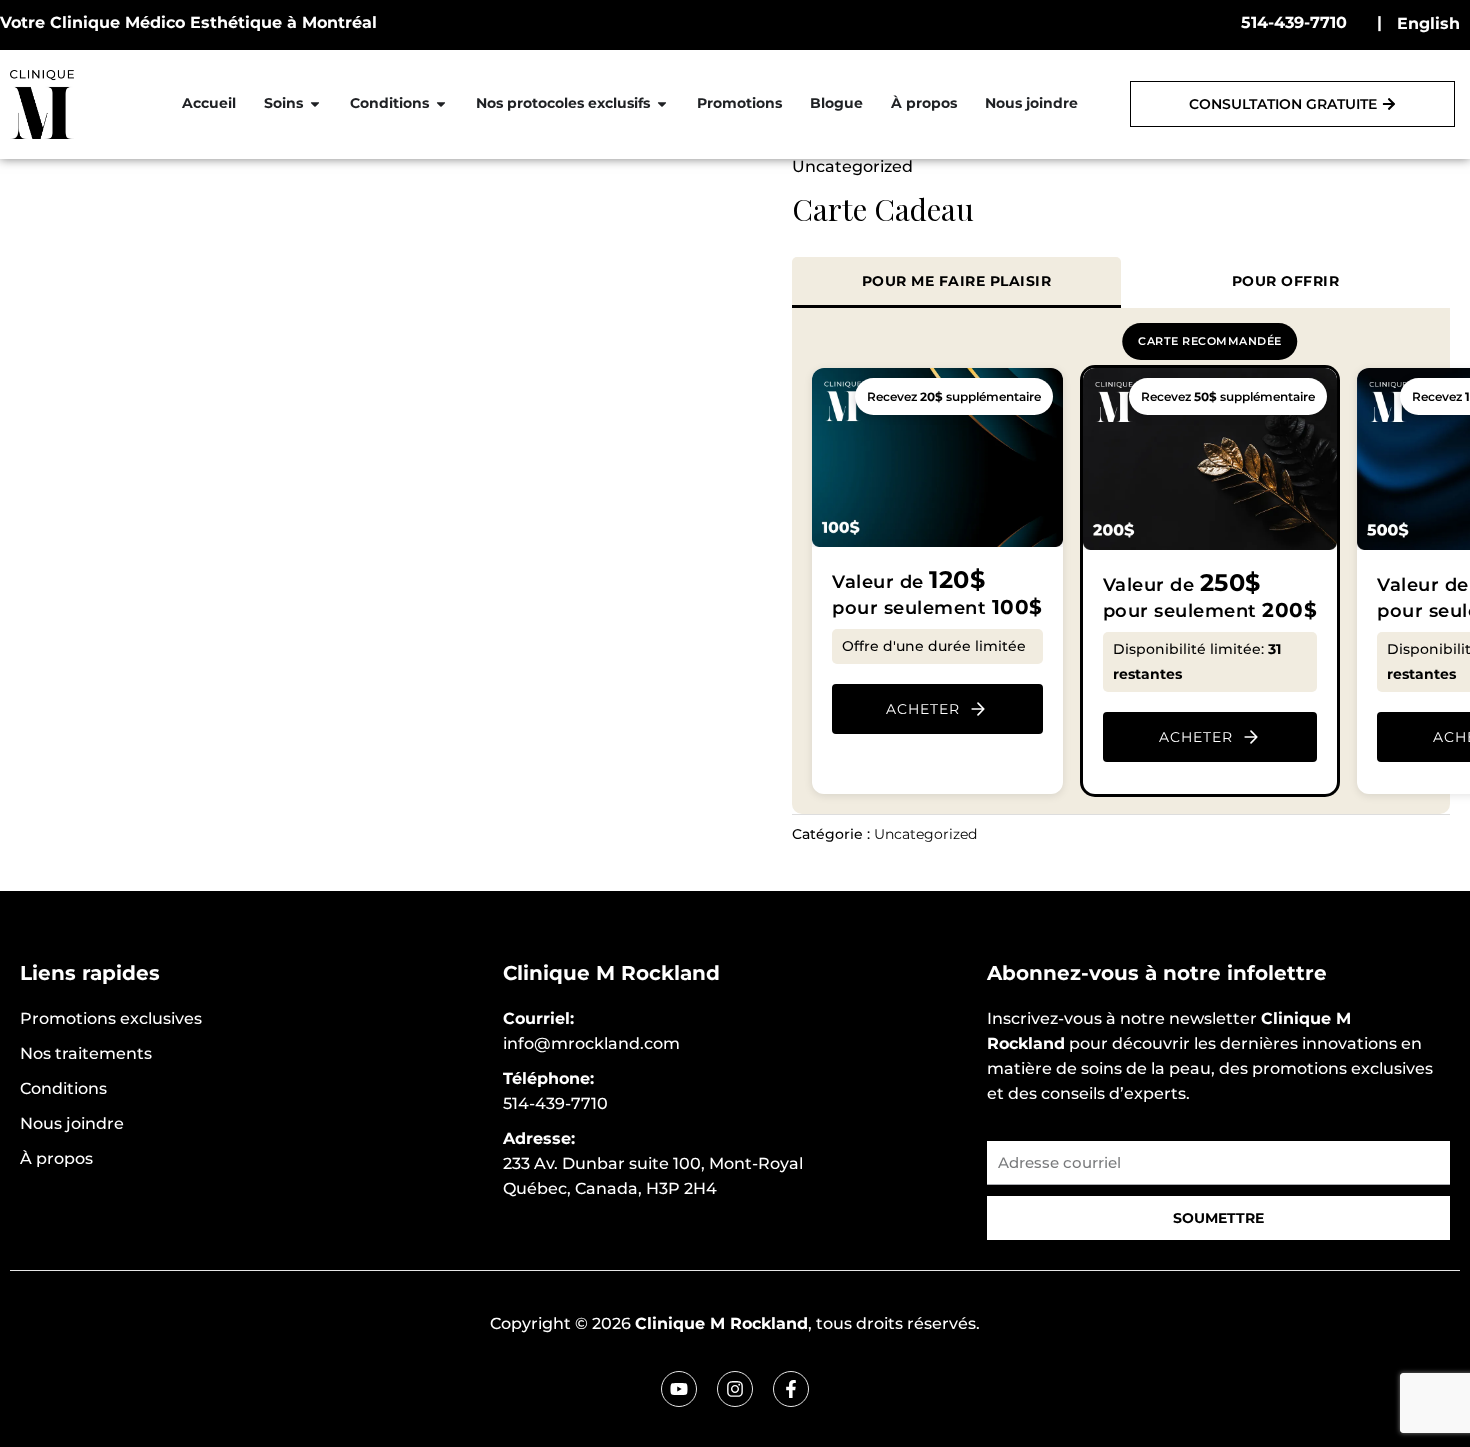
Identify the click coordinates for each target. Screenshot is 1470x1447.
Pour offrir (1286, 281)
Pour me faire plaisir (957, 281)
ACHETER (923, 709)
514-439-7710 (1294, 22)
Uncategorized (852, 166)
